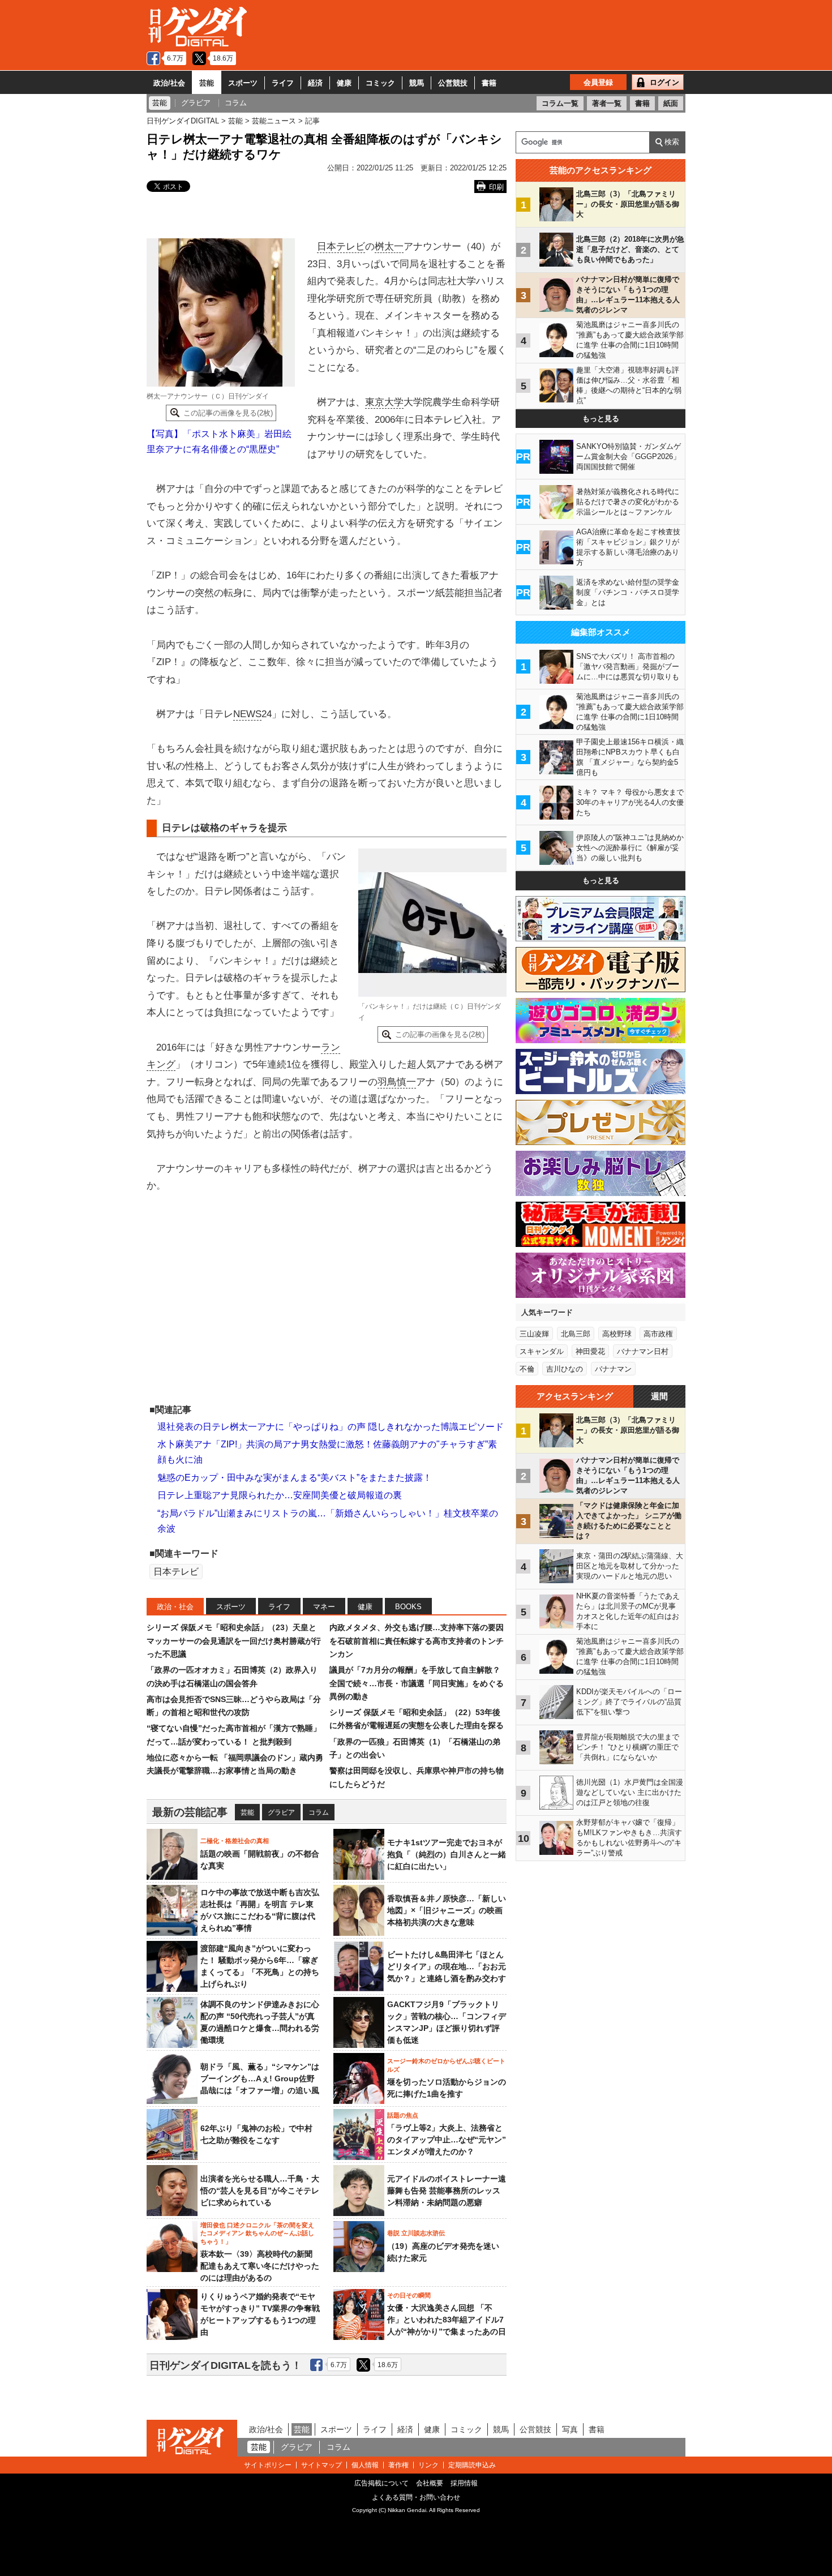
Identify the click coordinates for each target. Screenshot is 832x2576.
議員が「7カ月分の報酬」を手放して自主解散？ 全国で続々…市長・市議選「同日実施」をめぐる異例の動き (417, 1683)
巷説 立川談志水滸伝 (416, 2233)
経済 (315, 83)
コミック (380, 83)
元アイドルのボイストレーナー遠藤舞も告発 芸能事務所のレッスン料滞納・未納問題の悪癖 (447, 2191)
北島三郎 (576, 1334)
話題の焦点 (403, 2115)
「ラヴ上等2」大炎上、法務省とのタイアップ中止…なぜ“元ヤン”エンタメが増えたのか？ (447, 2140)
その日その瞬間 (409, 2295)
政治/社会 (169, 83)
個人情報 (365, 2465)
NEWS (247, 714)
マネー (324, 1607)
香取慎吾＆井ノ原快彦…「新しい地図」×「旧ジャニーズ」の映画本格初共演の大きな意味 (447, 1910)
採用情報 (464, 2483)
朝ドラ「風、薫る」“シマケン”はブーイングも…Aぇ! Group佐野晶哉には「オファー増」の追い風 (260, 2078)
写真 (570, 2429)
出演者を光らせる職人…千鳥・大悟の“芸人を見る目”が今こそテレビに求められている (260, 2191)
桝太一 (389, 247)
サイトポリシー (268, 2465)
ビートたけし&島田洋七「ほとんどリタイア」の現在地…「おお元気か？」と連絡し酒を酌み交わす (447, 1966)
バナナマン (613, 1369)
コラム (319, 1812)
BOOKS (408, 1607)
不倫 (527, 1369)
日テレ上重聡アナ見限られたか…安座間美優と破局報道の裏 (280, 1495)
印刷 (496, 187)
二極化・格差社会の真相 (235, 1841)
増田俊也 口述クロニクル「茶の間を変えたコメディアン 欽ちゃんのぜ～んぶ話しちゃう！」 (257, 2233)
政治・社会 (175, 1607)
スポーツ (243, 83)
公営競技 (453, 83)
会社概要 (430, 2483)
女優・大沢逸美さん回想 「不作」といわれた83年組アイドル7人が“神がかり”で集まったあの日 (447, 2320)
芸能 (207, 83)
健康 (344, 83)
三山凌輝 (534, 1334)
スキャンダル (542, 1351)
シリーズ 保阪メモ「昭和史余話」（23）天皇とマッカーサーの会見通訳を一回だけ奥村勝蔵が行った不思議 (234, 1641)
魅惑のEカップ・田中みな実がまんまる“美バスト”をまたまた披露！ (295, 1478)
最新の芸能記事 (190, 1812)
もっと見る (601, 419)
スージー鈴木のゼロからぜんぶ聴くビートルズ (446, 2065)
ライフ (283, 83)
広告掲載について (381, 2483)
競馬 (417, 83)
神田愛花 (590, 1351)
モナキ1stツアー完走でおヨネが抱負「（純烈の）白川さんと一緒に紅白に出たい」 (447, 1854)
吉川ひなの (565, 1369)
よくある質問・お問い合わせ (416, 2497)
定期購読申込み (472, 2465)
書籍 (489, 83)
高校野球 (617, 1334)
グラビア (281, 1812)
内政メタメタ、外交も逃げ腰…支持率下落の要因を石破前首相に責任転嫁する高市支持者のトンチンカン (417, 1641)
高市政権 (658, 1334)
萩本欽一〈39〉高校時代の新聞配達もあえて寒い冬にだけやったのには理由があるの (260, 2266)
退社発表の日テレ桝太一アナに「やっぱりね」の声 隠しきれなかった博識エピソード (331, 1427)
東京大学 (384, 402)
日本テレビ (341, 247)
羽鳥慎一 (397, 1082)
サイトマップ (321, 2465)
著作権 (398, 2465)
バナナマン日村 (643, 1351)
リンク (428, 2465)
